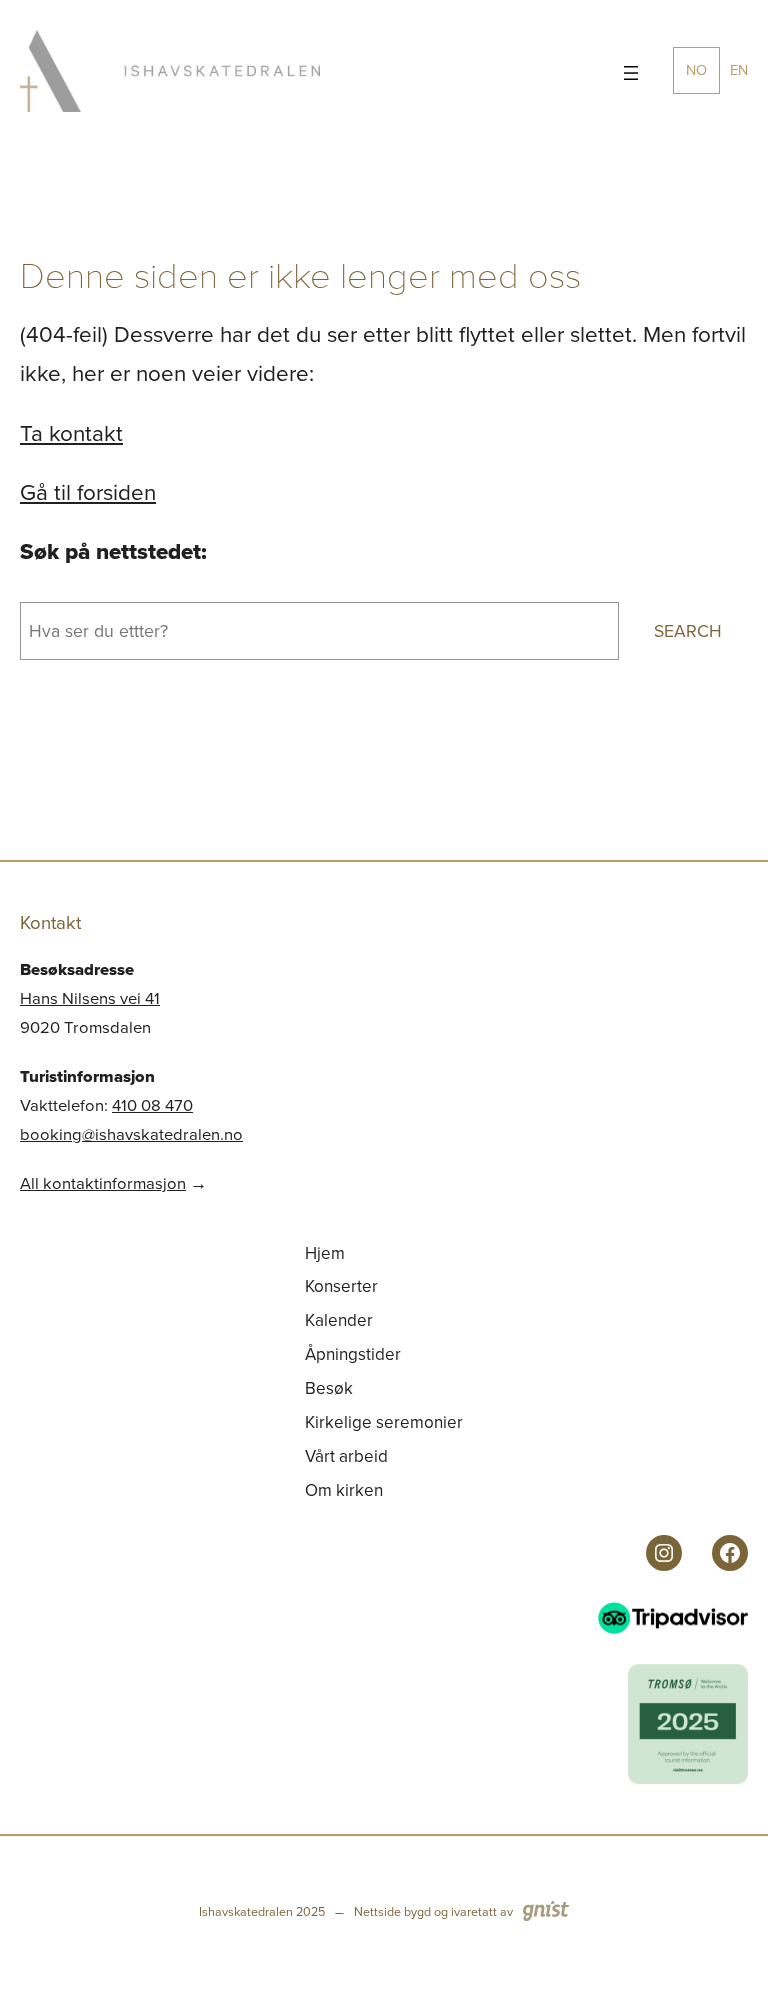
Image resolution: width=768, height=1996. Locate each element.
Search (688, 631)
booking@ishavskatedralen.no (131, 1134)
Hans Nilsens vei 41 (90, 998)
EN (739, 70)
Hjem (325, 1253)
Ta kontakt (71, 433)
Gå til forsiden (88, 492)
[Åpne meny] (631, 73)
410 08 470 (152, 1105)
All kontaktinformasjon (103, 1183)
